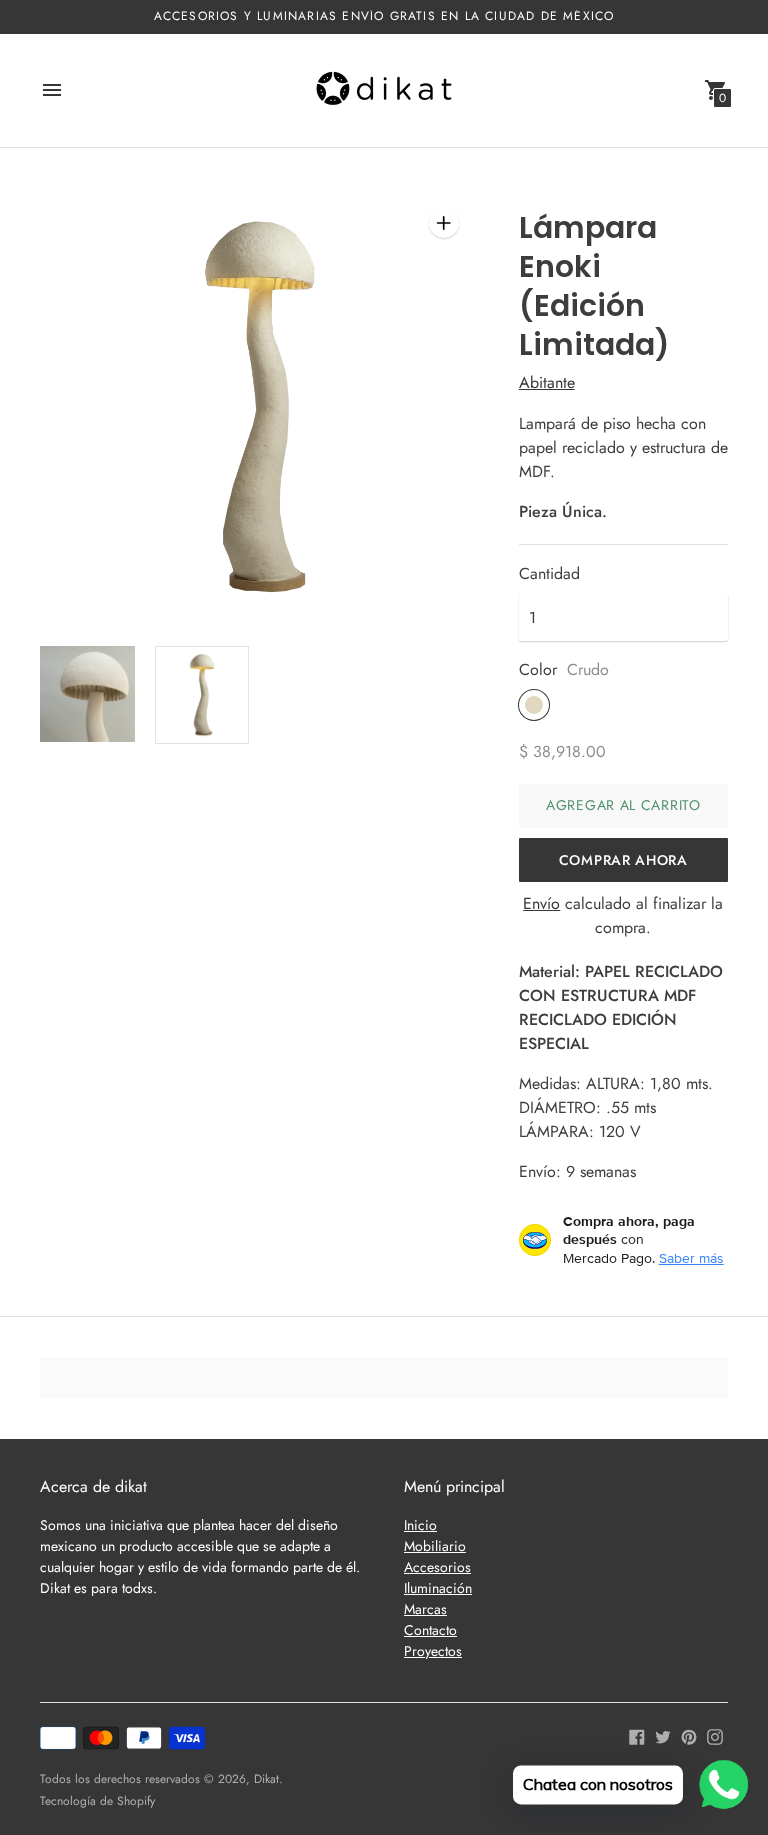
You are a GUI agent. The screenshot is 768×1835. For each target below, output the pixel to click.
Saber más (691, 1258)
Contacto (430, 1630)
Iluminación (438, 1588)
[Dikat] (384, 90)
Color (538, 670)
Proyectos (433, 1651)
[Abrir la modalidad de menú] (52, 90)
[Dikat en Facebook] (637, 1735)
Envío (541, 903)
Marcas (425, 1609)
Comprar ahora (623, 860)
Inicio (420, 1525)
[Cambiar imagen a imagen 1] (87, 694)
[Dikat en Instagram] (715, 1735)
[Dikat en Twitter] (663, 1735)
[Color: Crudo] (534, 705)
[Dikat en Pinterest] (689, 1735)
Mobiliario (435, 1546)
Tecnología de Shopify (97, 1801)
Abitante (547, 382)
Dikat (266, 1779)
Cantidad (549, 574)
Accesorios (437, 1567)
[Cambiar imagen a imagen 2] (202, 695)
